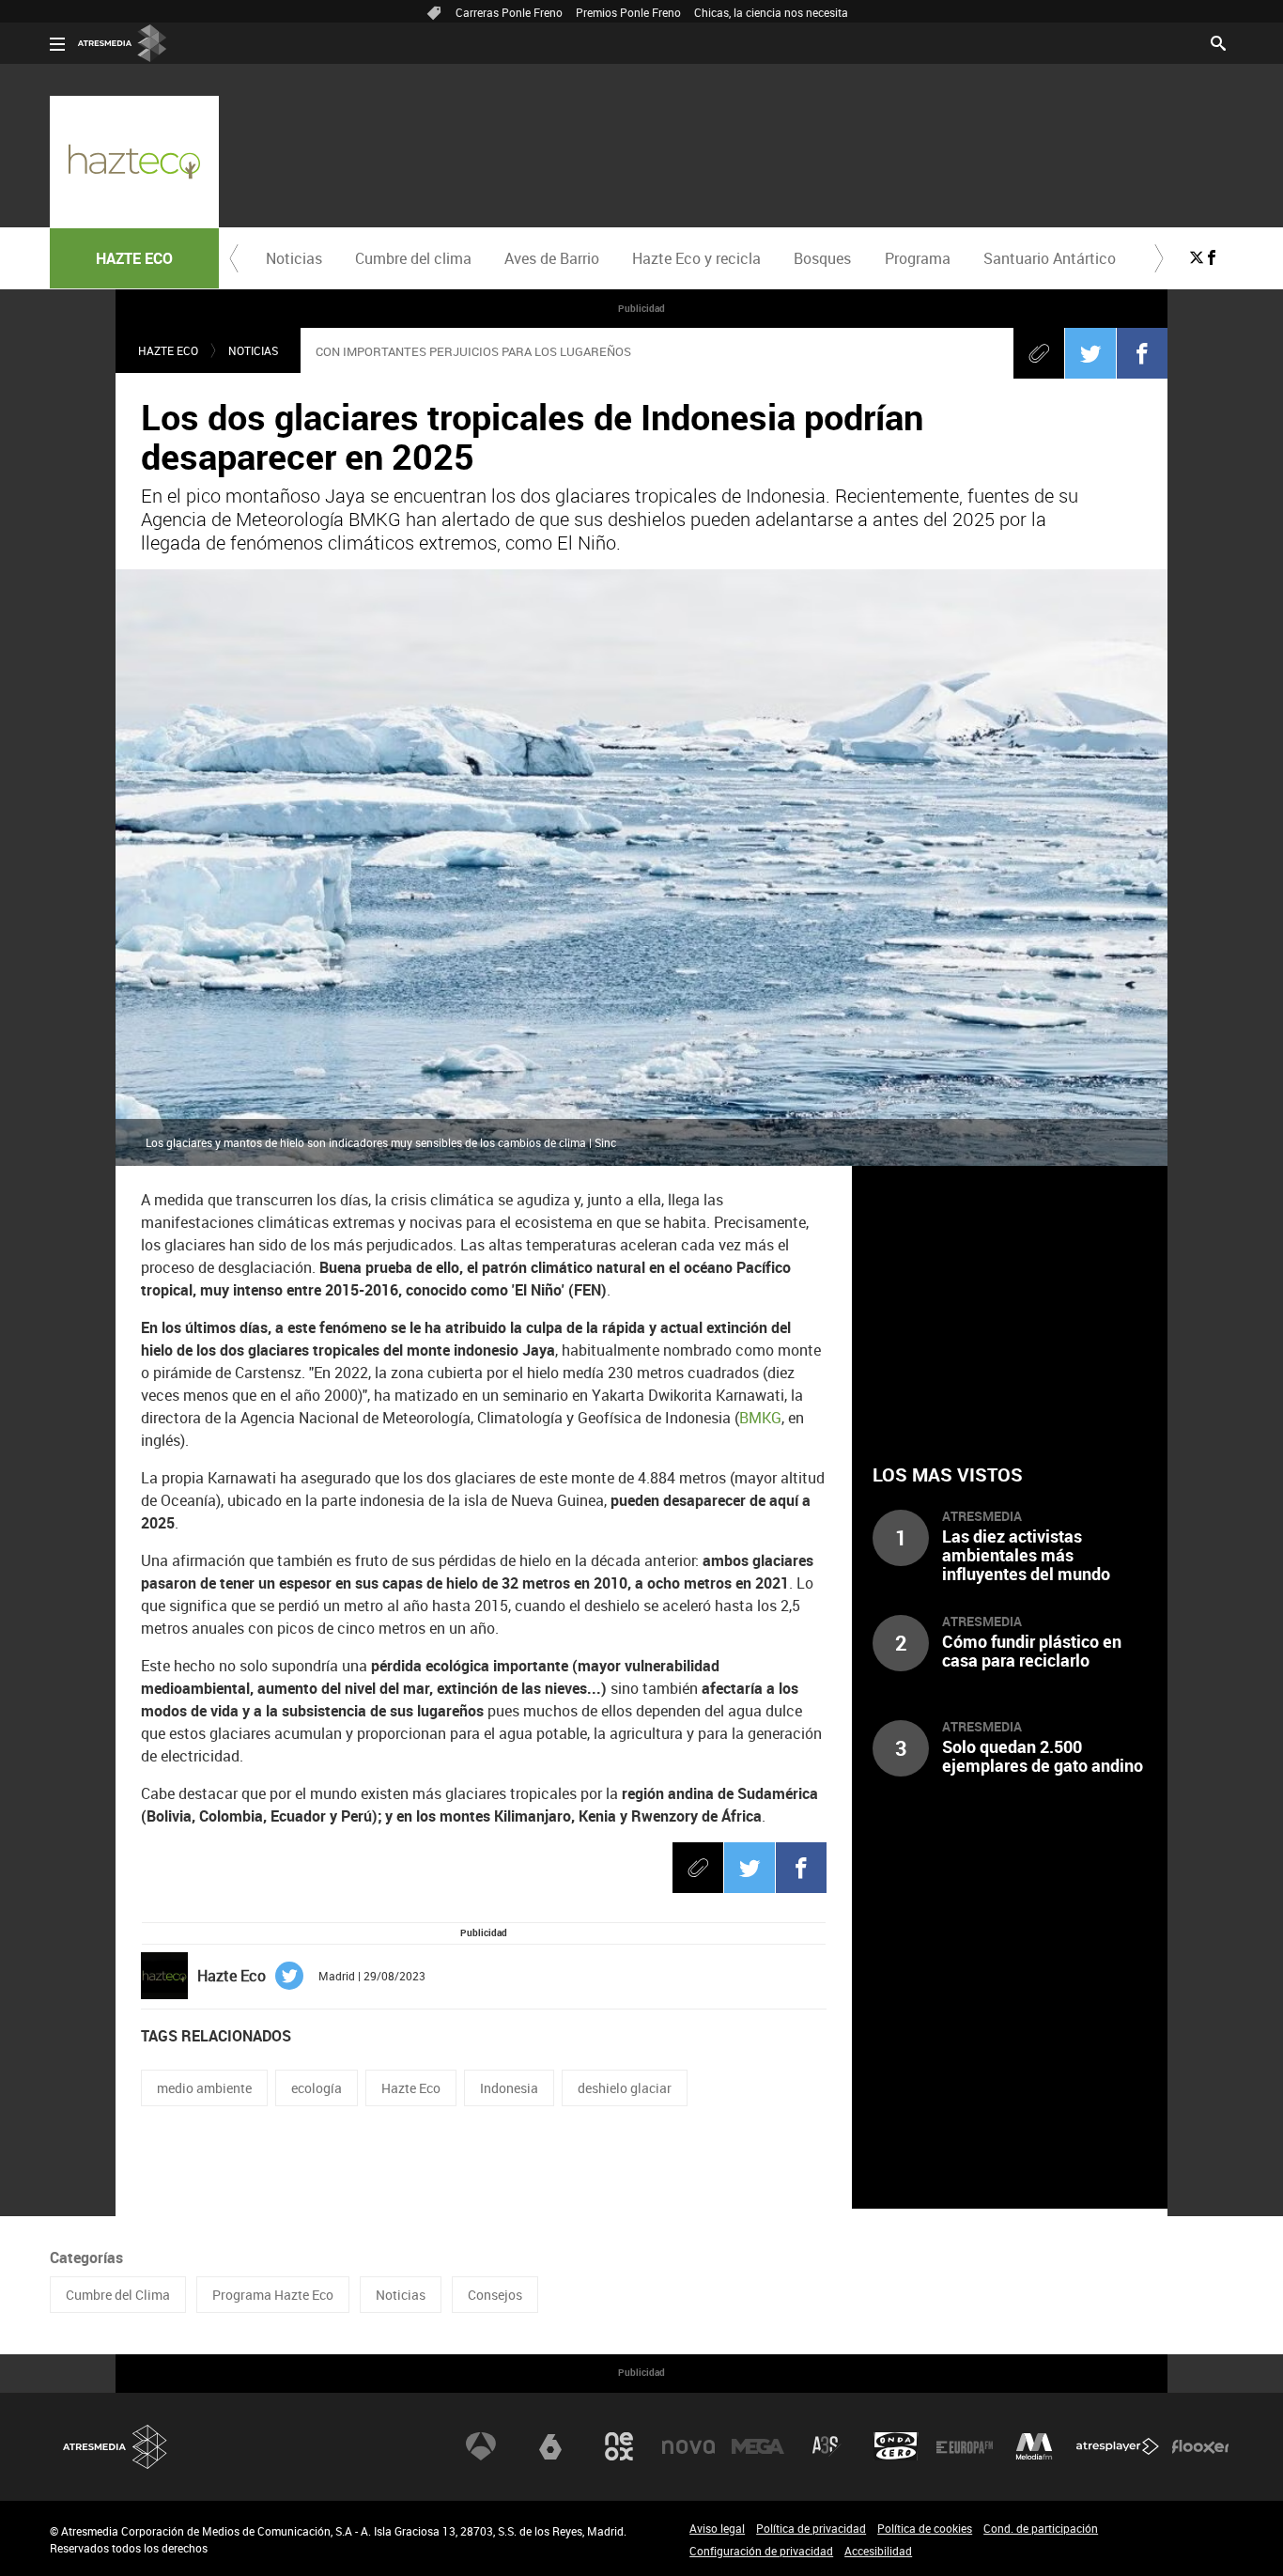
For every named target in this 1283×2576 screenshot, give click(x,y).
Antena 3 (481, 2446)
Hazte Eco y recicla (696, 258)
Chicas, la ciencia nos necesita (771, 12)
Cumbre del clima (413, 258)
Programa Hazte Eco (273, 2295)
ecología (317, 2088)
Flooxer (1200, 2446)
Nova (688, 2446)
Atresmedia (116, 2447)
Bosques (822, 258)
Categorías (86, 2258)
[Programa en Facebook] (1212, 257)
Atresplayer (1118, 2446)
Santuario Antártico (1050, 258)
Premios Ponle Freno (628, 12)
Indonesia (509, 2088)
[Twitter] (1090, 353)
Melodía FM (1034, 2446)
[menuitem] (294, 258)
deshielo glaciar (625, 2088)
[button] (234, 258)
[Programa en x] (1197, 257)
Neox (619, 2446)
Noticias (294, 258)
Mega (758, 2446)
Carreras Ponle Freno (509, 12)
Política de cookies (925, 2528)
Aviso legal (717, 2528)
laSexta (550, 2446)
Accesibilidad (878, 2551)
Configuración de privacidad (761, 2551)
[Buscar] (1218, 41)
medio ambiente (204, 2088)
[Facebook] (1142, 353)
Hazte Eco (411, 2088)
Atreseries (827, 2446)
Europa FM (965, 2446)
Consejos (495, 2295)
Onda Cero (896, 2446)
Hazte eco (168, 350)
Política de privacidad (811, 2528)
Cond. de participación (1041, 2528)
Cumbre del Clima (118, 2295)
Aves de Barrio (552, 258)
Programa (918, 258)
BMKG (760, 1418)
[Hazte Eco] (134, 162)
